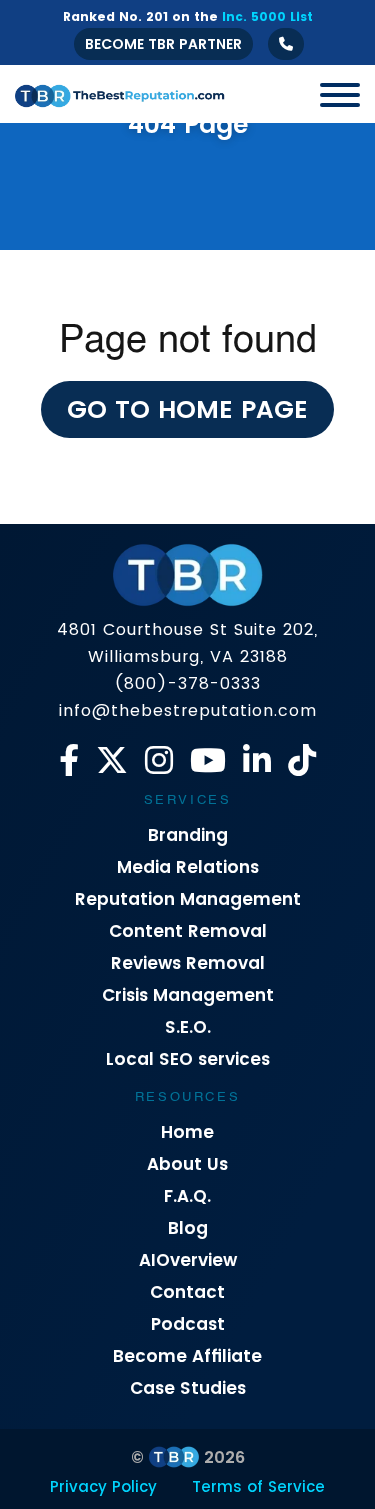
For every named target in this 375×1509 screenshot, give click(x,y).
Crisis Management (188, 995)
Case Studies (188, 1388)
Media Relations (188, 867)
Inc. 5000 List (267, 16)
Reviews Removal (188, 963)
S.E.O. (188, 1027)
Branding (188, 835)
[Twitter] (112, 760)
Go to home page (187, 409)
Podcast (188, 1324)
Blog (188, 1228)
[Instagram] (159, 760)
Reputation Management (188, 899)
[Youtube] (208, 760)
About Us (187, 1164)
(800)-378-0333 (187, 683)
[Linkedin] (257, 760)
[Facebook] (69, 760)
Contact (187, 1292)
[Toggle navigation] (332, 94)
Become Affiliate (187, 1356)
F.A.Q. (187, 1196)
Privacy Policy (103, 1486)
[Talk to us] (286, 44)
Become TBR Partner (163, 44)
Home (187, 1132)
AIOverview (188, 1260)
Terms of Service (258, 1486)
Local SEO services (188, 1059)
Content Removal (188, 931)
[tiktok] (302, 760)
